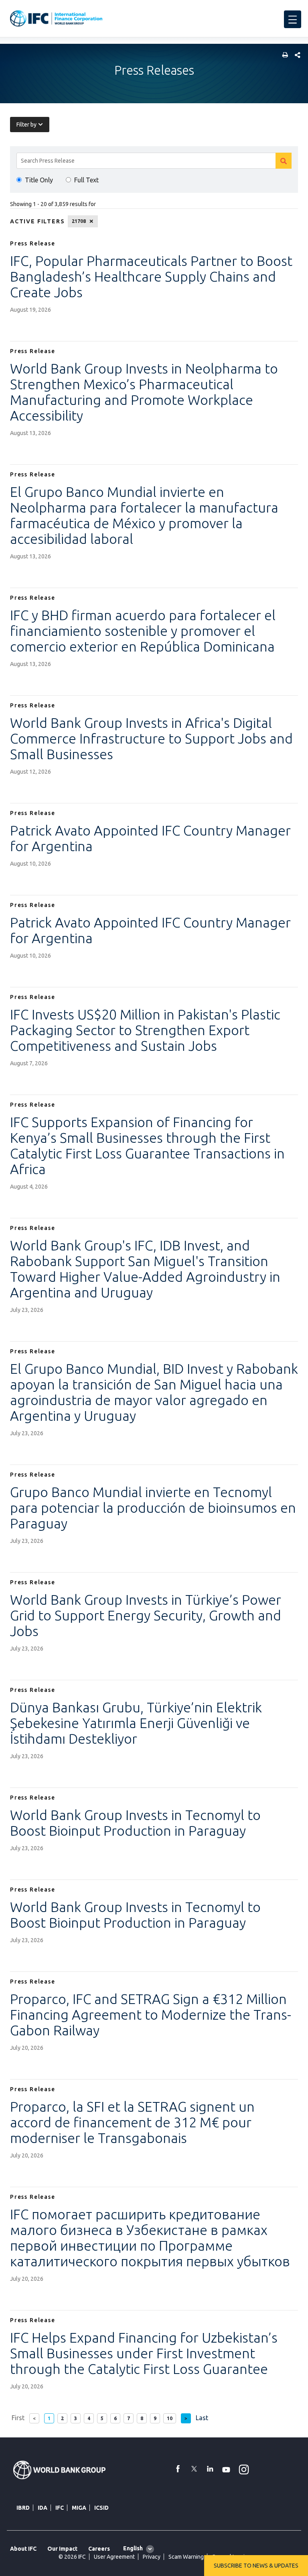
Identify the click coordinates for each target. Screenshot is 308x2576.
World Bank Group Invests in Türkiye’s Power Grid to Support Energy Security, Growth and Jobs (146, 1615)
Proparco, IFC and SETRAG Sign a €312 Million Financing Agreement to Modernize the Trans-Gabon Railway (151, 2014)
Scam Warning (186, 2557)
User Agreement (114, 2557)
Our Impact (62, 2549)
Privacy (152, 2557)
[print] (283, 56)
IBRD (23, 2508)
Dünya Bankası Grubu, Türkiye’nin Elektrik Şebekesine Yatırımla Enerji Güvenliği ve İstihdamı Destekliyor (136, 1723)
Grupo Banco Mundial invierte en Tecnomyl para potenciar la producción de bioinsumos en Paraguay (153, 1508)
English (133, 2548)
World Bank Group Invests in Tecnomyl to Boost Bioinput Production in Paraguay (135, 1823)
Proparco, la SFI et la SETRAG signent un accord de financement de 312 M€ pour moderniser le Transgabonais (132, 2122)
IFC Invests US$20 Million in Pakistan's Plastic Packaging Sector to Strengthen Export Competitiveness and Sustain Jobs (145, 1030)
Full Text (86, 180)
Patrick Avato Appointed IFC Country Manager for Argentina (150, 838)
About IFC (23, 2549)
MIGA (79, 2508)
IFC (60, 2508)
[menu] (293, 19)
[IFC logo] (56, 18)
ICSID (101, 2508)
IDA (43, 2508)
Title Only (39, 180)
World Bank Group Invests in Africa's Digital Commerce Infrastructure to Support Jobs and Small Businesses (151, 738)
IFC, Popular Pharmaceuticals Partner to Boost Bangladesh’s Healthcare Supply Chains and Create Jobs (151, 276)
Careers (99, 2549)
